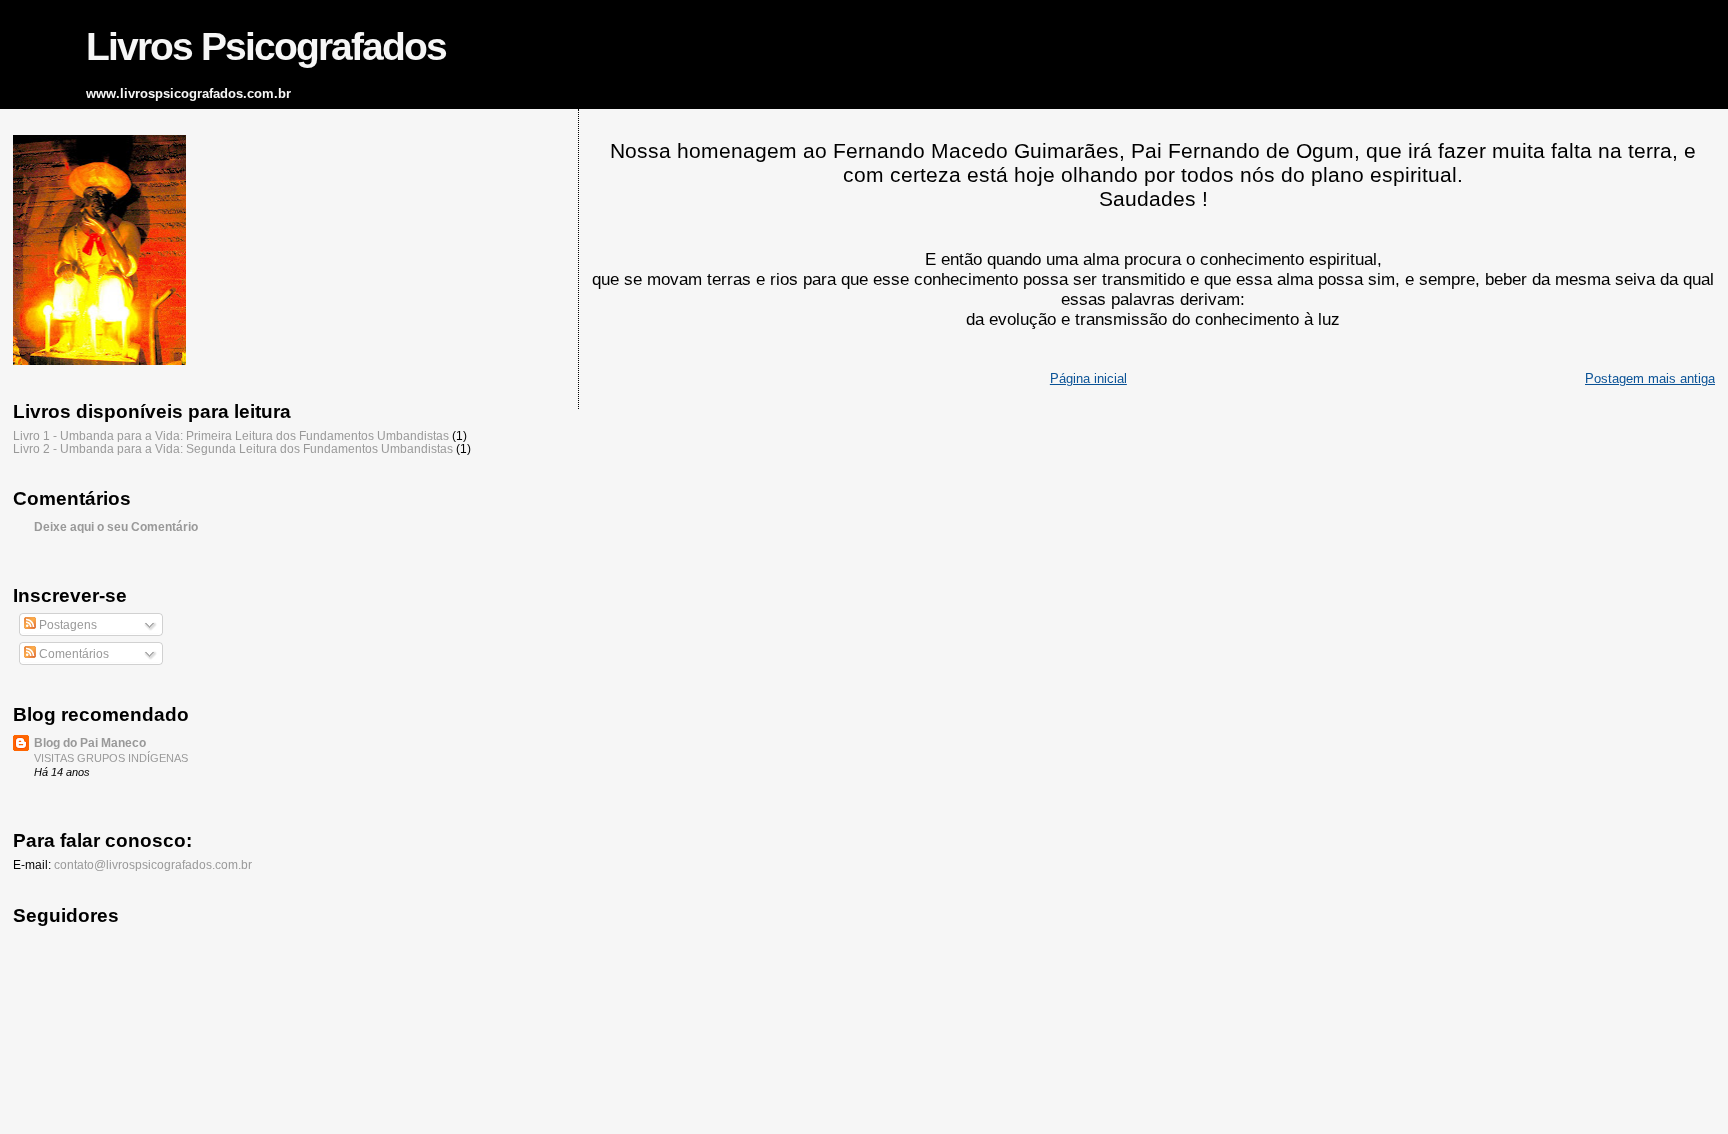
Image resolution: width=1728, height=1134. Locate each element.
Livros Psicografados (266, 46)
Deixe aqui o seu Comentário (116, 526)
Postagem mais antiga (1650, 378)
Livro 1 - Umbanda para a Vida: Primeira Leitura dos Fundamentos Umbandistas (231, 435)
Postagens (66, 625)
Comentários (72, 654)
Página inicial (1088, 378)
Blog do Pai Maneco (90, 742)
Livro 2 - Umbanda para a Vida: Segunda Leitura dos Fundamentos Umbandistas (233, 448)
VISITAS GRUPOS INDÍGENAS (111, 758)
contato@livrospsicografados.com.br (153, 865)
